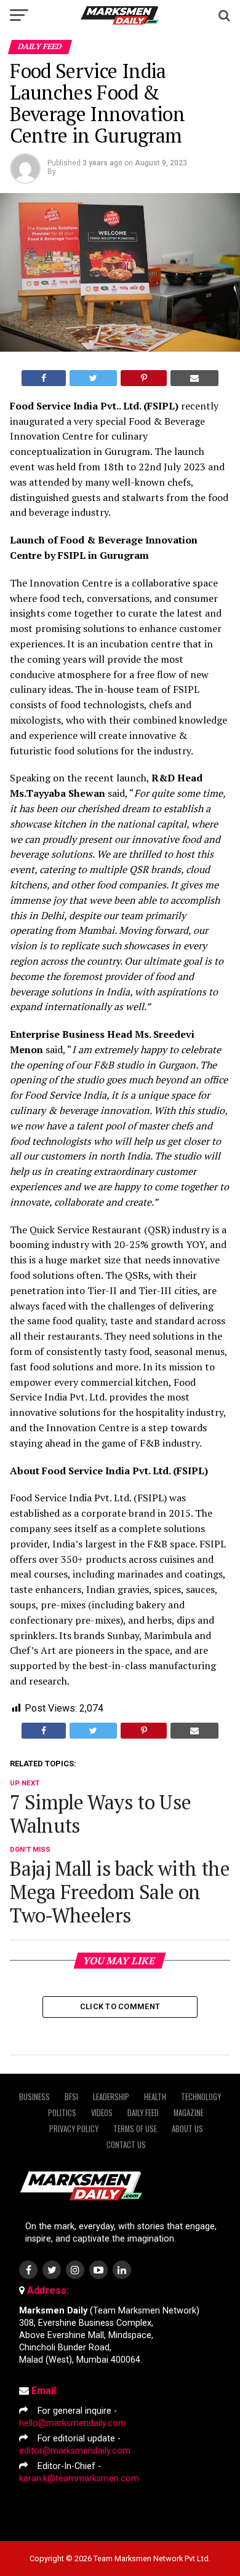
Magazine (189, 2113)
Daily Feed (143, 2113)
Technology (201, 2097)
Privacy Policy (74, 2129)
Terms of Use (135, 2129)
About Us (187, 2129)
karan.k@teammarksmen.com (79, 2479)
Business (34, 2097)
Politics (62, 2113)
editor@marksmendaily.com (75, 2451)
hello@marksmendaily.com (73, 2423)
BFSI (71, 2097)
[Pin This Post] (143, 378)
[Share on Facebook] (44, 378)
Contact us (126, 2145)
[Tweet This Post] (93, 378)
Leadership (111, 2097)
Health (155, 2097)
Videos (102, 2113)
